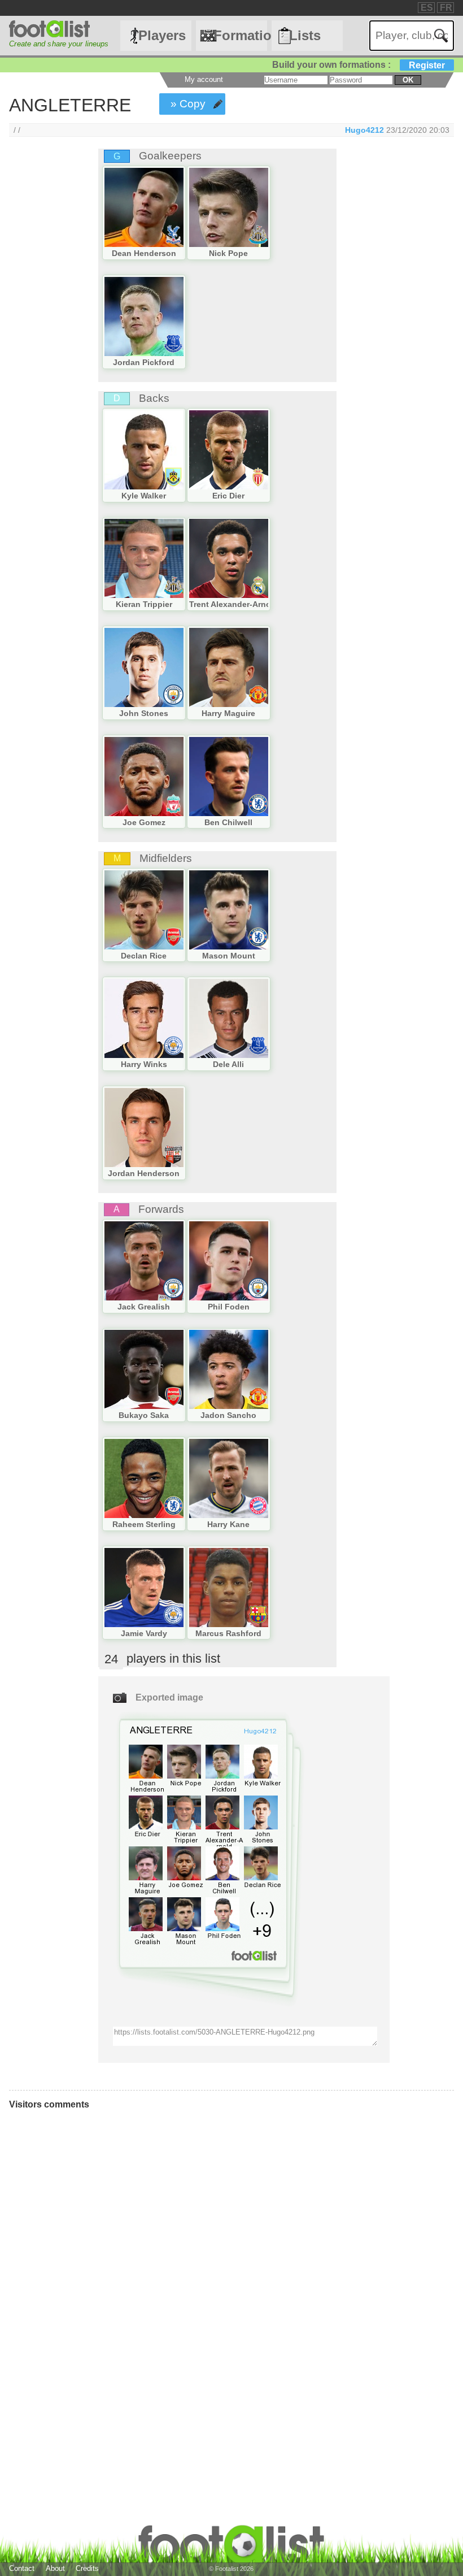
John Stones (144, 713)
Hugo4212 (364, 130)
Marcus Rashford (228, 1633)
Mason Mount (229, 956)
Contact (22, 2568)
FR (446, 8)
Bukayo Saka (144, 1415)
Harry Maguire (228, 713)
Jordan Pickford (144, 362)
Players (162, 35)
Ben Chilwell (228, 822)
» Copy (188, 104)
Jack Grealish (144, 1307)
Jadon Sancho (228, 1415)
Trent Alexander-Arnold (234, 604)
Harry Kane (228, 1524)
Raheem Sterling (144, 1524)
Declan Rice (144, 956)
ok (408, 80)
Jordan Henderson (144, 1173)
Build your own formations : (359, 65)
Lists (305, 35)
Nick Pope (228, 253)
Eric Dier (228, 496)
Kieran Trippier (144, 604)
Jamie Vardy (144, 1633)
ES (427, 8)
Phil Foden (229, 1307)
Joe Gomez (144, 822)
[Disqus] (178, 2270)
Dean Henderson (144, 253)
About (55, 2568)
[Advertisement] (45, 336)
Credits (87, 2568)
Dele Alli (228, 1064)
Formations (240, 35)
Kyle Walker (144, 496)
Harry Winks (144, 1064)
